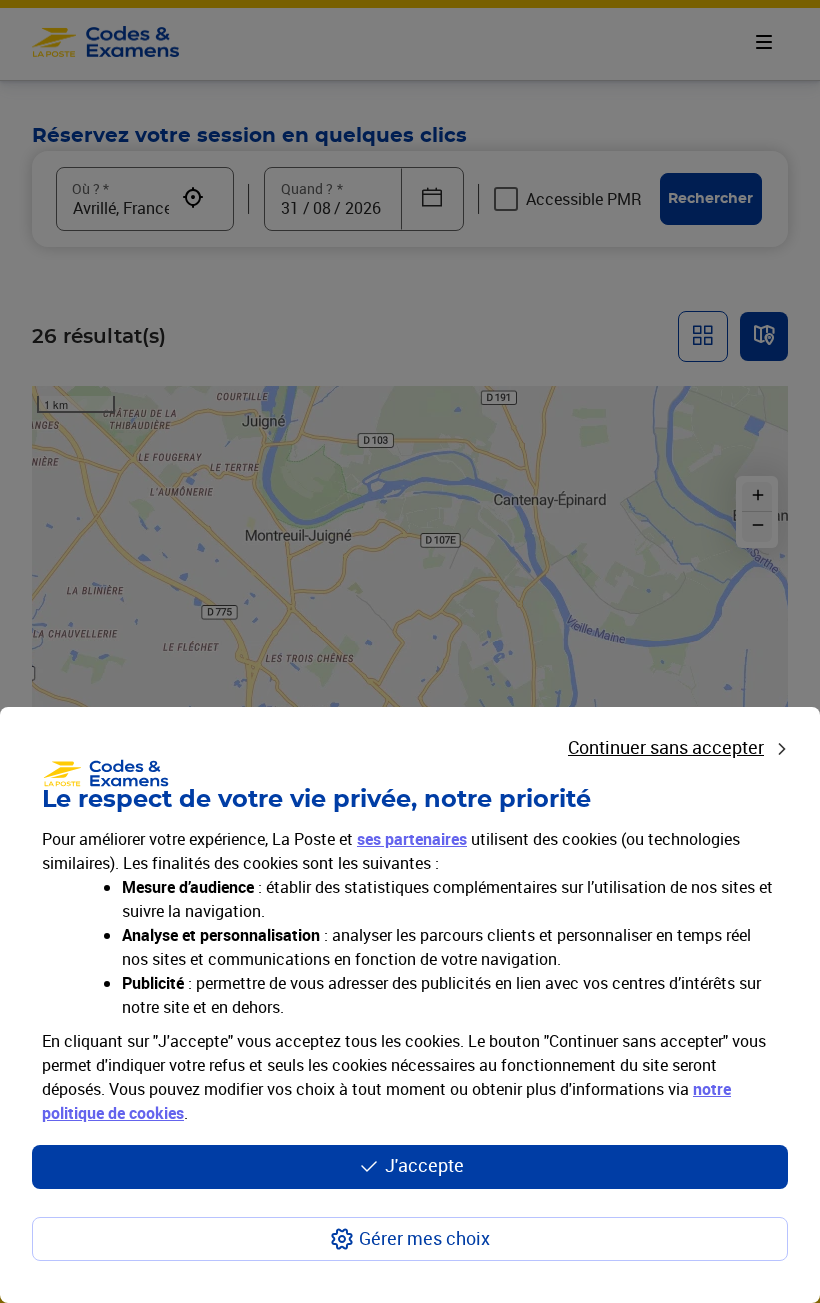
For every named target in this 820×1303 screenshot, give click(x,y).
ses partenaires (412, 839)
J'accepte (424, 1165)
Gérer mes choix (424, 1238)
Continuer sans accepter (666, 747)
